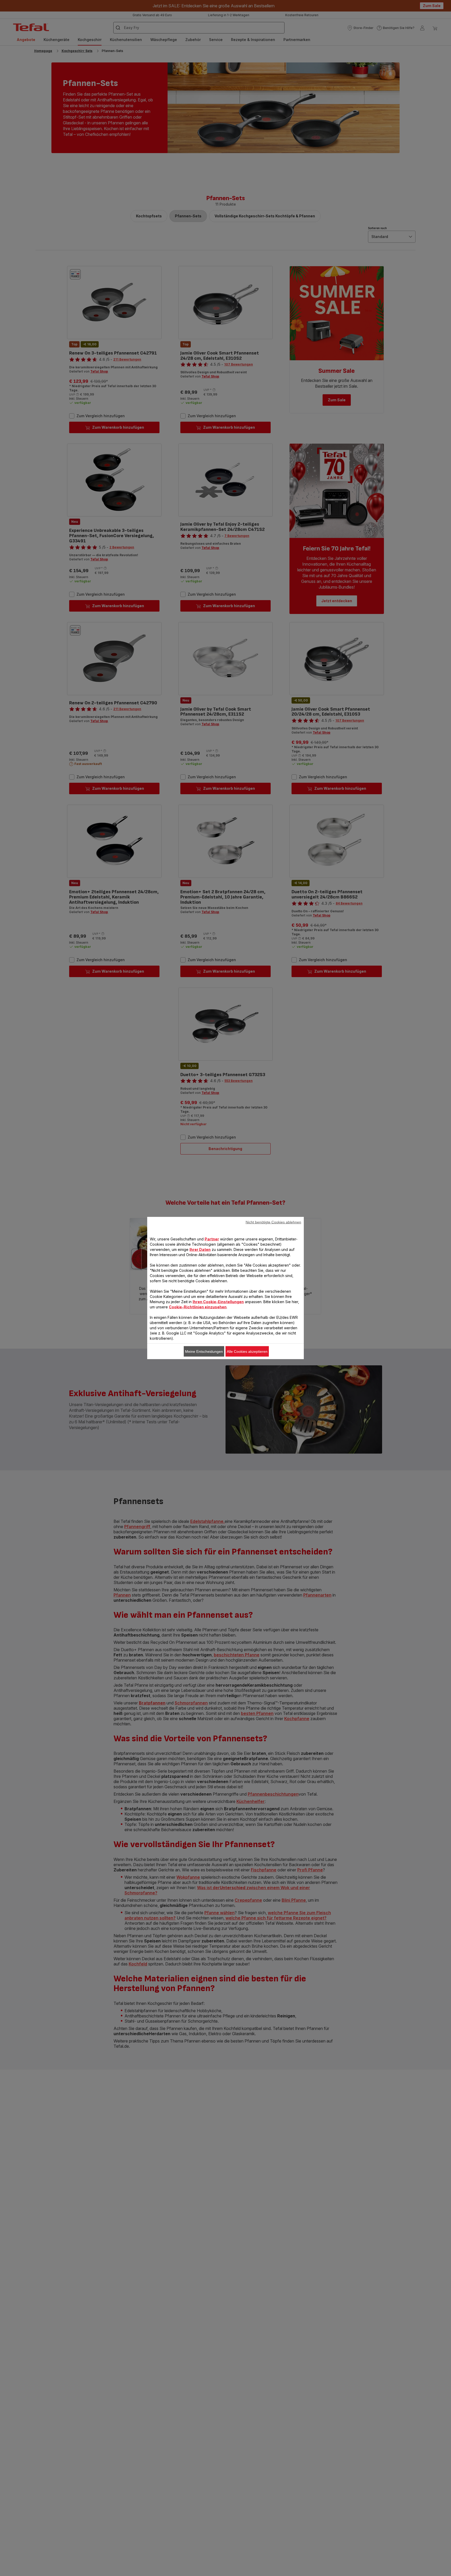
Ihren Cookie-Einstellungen (218, 1302)
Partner (212, 1239)
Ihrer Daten (200, 1249)
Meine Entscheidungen (204, 1351)
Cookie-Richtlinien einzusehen (198, 1307)
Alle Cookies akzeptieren (247, 1351)
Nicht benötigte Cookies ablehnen (273, 1222)
